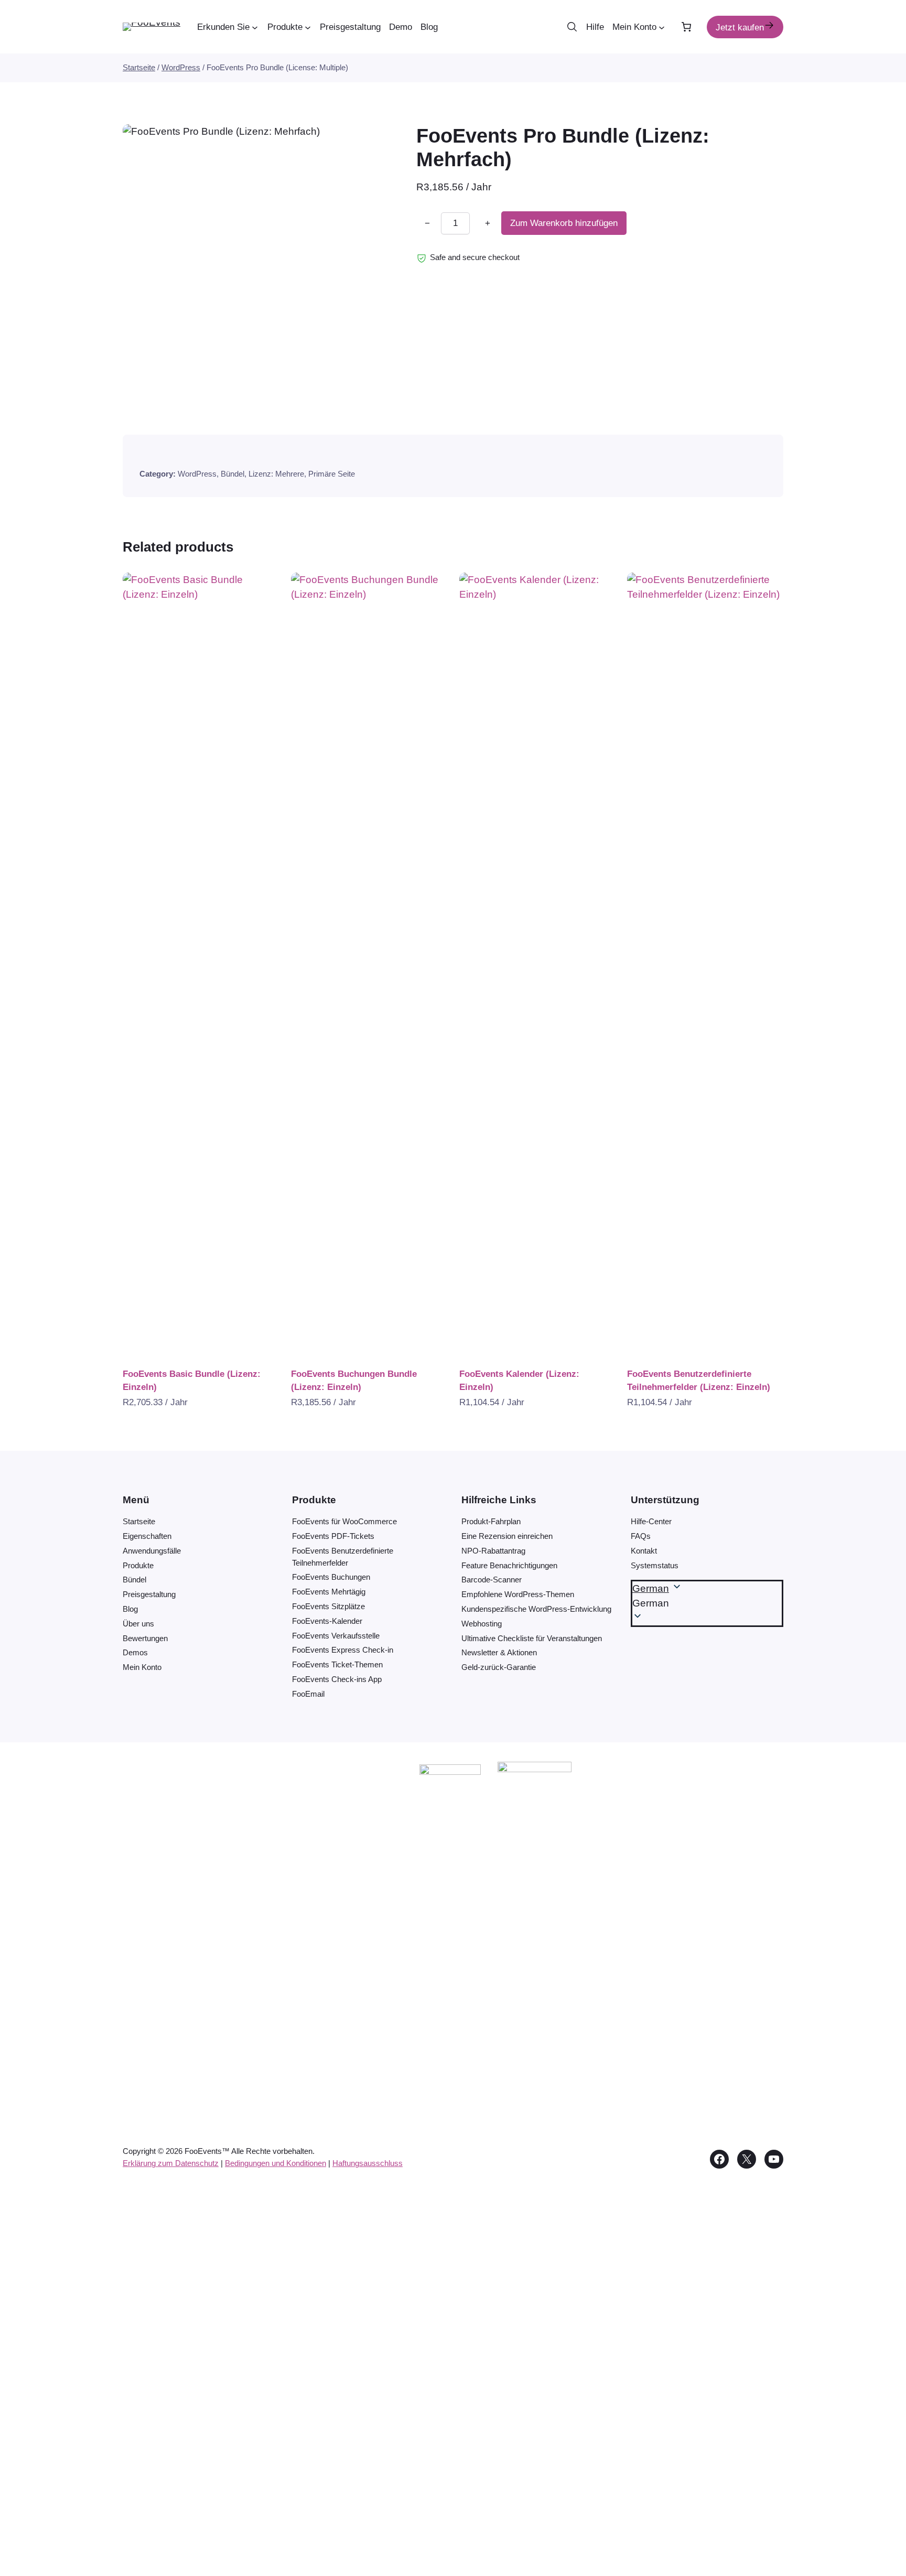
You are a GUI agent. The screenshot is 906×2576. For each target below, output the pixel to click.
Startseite (139, 67)
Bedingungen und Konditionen (276, 2163)
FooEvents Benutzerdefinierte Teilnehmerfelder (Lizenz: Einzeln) (699, 1381)
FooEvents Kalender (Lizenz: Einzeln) (519, 1381)
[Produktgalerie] (257, 258)
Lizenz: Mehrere (276, 474)
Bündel (233, 474)
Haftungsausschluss (368, 2163)
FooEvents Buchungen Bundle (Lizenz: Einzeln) (354, 1381)
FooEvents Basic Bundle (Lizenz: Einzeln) (192, 1381)
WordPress (181, 67)
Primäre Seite (332, 474)
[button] (707, 1603)
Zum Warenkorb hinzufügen (564, 224)
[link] (687, 27)
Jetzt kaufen (740, 28)
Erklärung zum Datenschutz (171, 2163)
